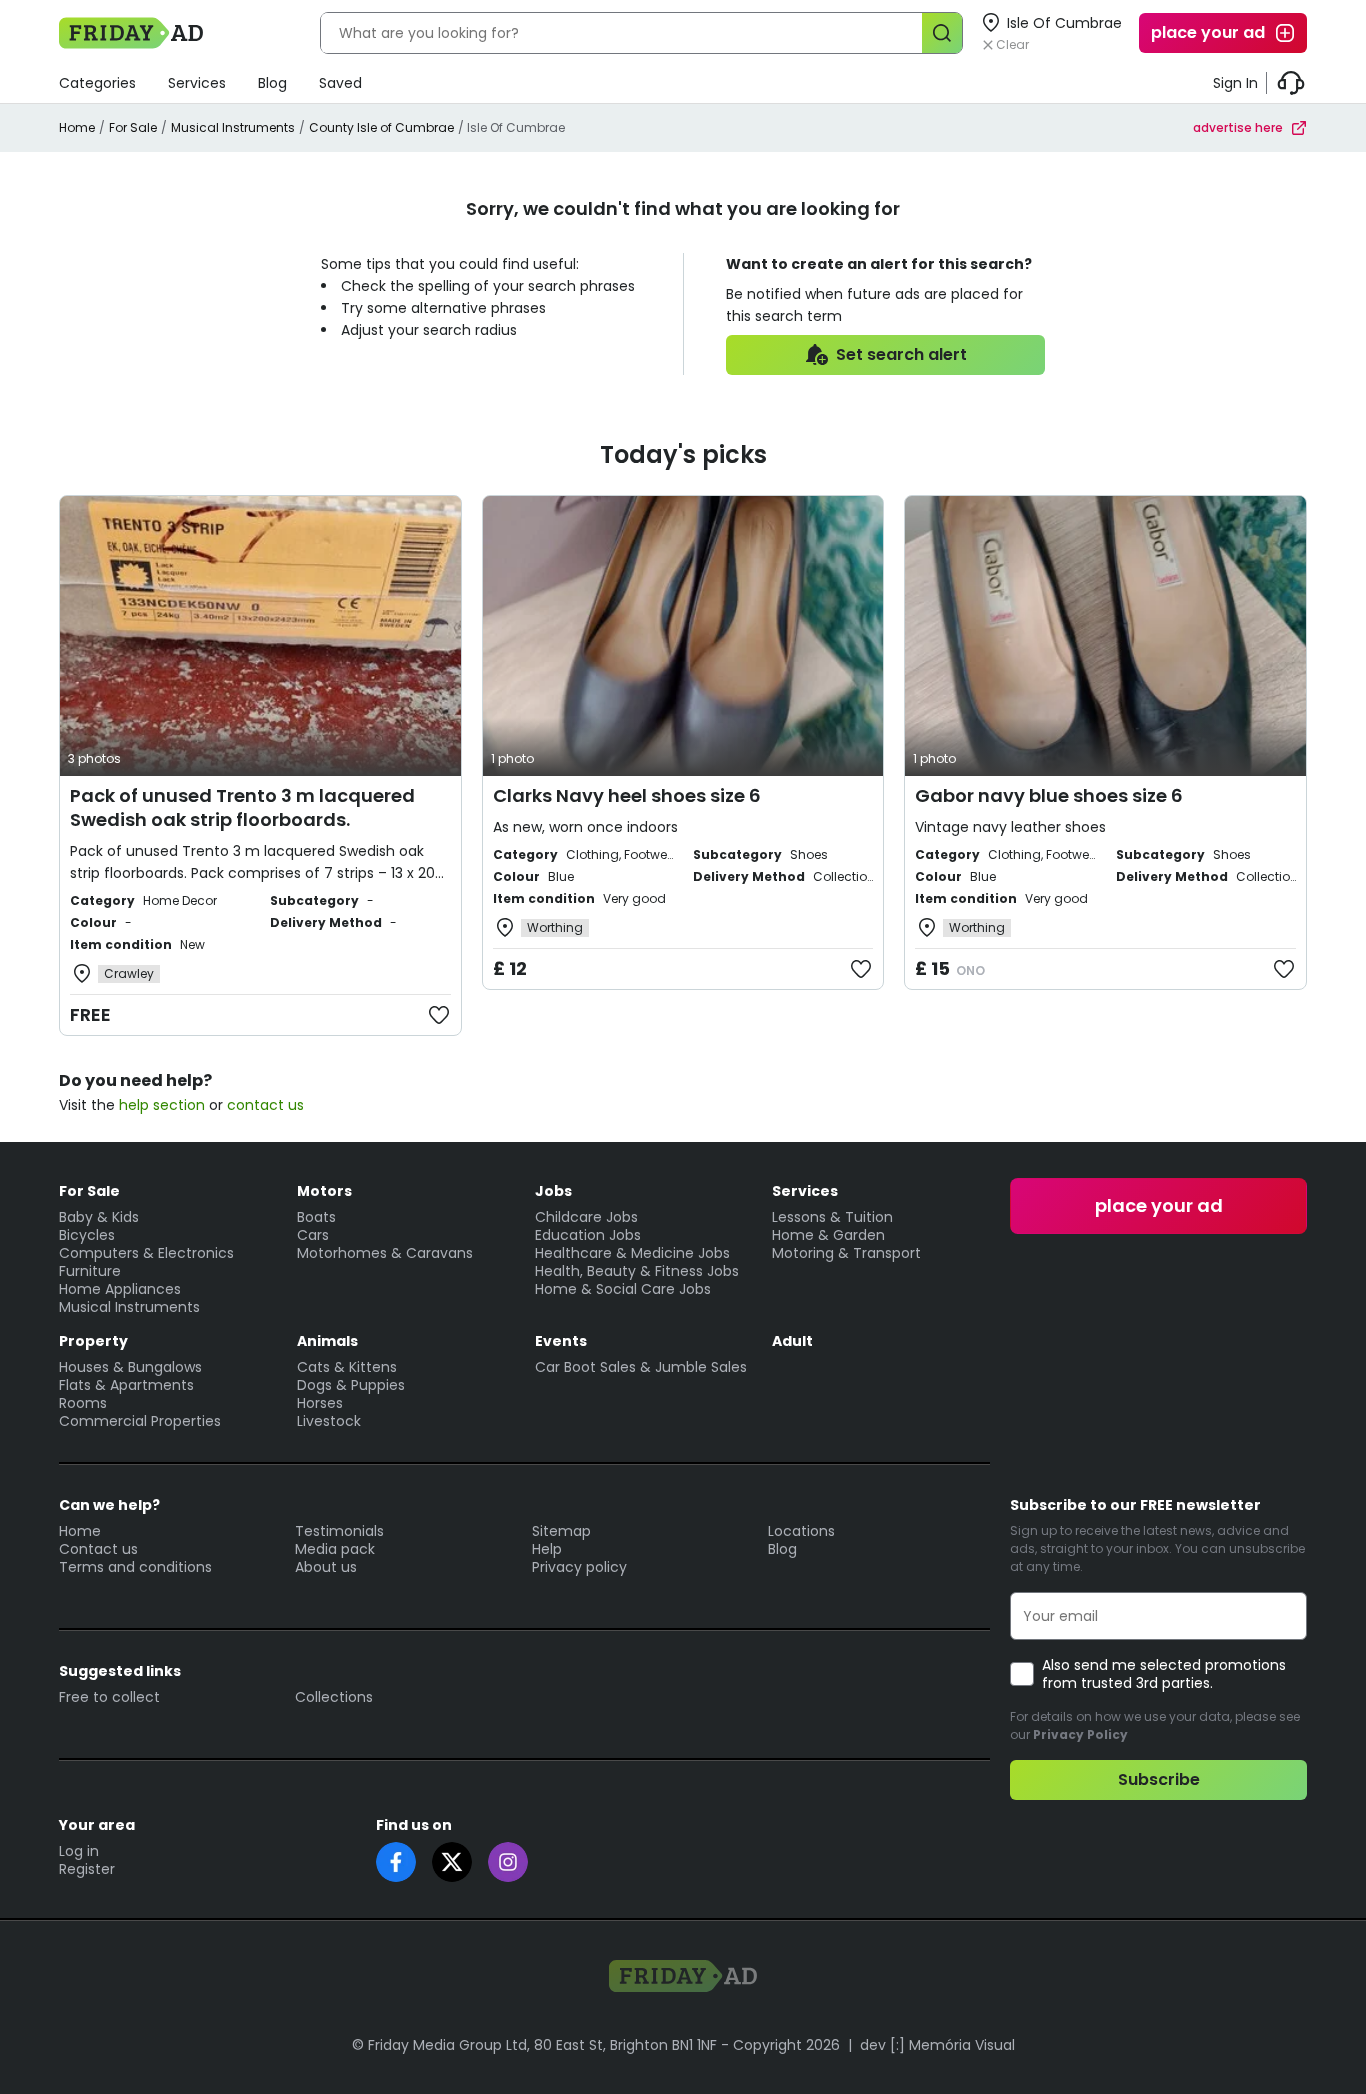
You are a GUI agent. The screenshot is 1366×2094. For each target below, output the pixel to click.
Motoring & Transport (846, 1253)
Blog (272, 83)
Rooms (83, 1403)
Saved (340, 83)
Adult (792, 1341)
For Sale (133, 127)
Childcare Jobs (586, 1217)
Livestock (329, 1421)
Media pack (335, 1549)
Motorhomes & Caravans (385, 1253)
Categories (97, 83)
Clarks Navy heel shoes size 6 (627, 795)
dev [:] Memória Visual (937, 2045)
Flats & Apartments (126, 1385)
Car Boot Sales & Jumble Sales (641, 1367)
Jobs (553, 1191)
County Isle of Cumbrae (381, 127)
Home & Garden (828, 1235)
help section (162, 1105)
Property (93, 1341)
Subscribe (1159, 1779)
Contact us (98, 1549)
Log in (79, 1851)
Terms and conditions (135, 1567)
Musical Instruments (233, 127)
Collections (334, 1697)
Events (561, 1341)
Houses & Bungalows (130, 1367)
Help (547, 1549)
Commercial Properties (140, 1421)
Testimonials (339, 1531)
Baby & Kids (99, 1217)
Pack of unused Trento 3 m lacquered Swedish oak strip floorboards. (242, 807)
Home (77, 127)
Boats (316, 1217)
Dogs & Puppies (351, 1385)
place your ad (1208, 32)
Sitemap (561, 1531)
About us (326, 1567)
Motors (324, 1191)
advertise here (1238, 127)
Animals (327, 1341)
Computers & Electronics (146, 1253)
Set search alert (901, 354)
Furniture (90, 1271)
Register (87, 1869)
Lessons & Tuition (832, 1217)
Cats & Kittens (347, 1367)
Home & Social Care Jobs (623, 1289)
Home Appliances (120, 1289)
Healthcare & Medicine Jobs (632, 1253)
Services (197, 83)
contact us (265, 1105)
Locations (801, 1531)
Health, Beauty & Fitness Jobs (637, 1271)
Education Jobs (588, 1235)
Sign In (1235, 83)
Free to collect (109, 1697)
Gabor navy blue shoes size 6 (1049, 795)
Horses (320, 1403)
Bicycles (87, 1235)
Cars (313, 1235)
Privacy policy (579, 1567)
